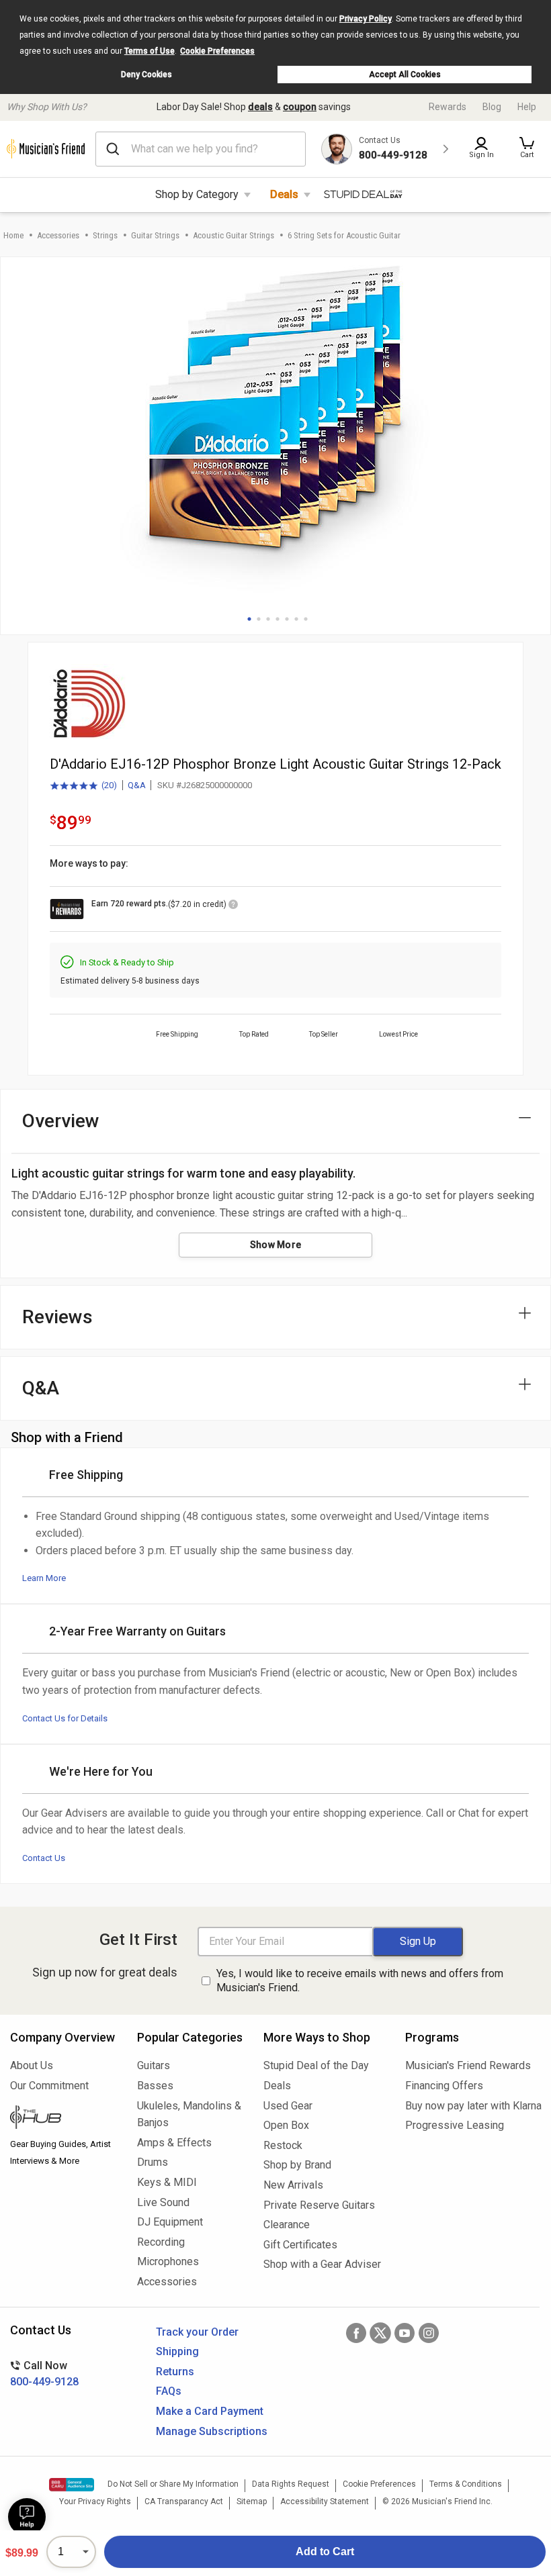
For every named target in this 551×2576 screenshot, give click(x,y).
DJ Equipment (170, 2222)
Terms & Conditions (466, 2484)
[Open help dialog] (27, 2517)
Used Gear (288, 2106)
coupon (300, 107)
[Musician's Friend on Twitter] (380, 2333)
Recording (161, 2242)
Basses (155, 2086)
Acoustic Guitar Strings (234, 235)
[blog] (63, 2119)
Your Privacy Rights (95, 2501)
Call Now (44, 2374)
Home (13, 235)
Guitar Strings (155, 235)
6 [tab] (296, 619)
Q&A (137, 785)
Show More (276, 1245)
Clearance (287, 2225)
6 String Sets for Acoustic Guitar (344, 235)
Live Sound (163, 2202)
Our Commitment (49, 2086)
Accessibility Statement (325, 2501)
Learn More (44, 1578)
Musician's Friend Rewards (468, 2065)
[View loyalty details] (233, 906)
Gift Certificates (300, 2245)
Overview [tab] (61, 1121)
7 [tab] (306, 619)
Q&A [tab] (41, 1388)
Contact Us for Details (65, 1718)
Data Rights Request (291, 2484)
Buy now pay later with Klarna (473, 2106)
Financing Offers (444, 2086)
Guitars (154, 2065)
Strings (105, 235)
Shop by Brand (297, 2165)
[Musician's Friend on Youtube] (405, 2333)
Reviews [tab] (57, 1317)
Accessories (58, 235)
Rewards (448, 107)
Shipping (177, 2351)
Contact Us (44, 1858)
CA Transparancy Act (184, 2501)
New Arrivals (293, 2185)
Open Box (286, 2125)
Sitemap (252, 2501)
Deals (284, 194)
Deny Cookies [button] (146, 75)
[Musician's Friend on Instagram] (429, 2333)
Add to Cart (325, 2551)
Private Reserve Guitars (319, 2205)
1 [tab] (249, 619)
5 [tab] (287, 619)
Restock (283, 2145)
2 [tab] (259, 619)
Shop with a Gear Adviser (322, 2264)
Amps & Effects (174, 2143)
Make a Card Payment (210, 2411)
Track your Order (197, 2332)
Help (527, 107)
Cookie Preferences (217, 51)
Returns (175, 2372)
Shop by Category (197, 194)
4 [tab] (278, 619)
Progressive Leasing (455, 2125)
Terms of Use (150, 51)
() (83, 786)
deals (260, 107)
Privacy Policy (366, 19)
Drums (153, 2162)
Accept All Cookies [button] (405, 75)
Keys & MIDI (167, 2182)
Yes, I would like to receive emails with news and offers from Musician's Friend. (360, 1981)
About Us (32, 2065)
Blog (492, 107)
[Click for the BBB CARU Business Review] (72, 2485)
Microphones (168, 2261)
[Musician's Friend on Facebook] (356, 2333)
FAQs (169, 2391)
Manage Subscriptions (212, 2431)
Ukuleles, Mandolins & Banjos (189, 2114)
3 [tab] (268, 619)
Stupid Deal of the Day (316, 2065)
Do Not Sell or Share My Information (173, 2484)
